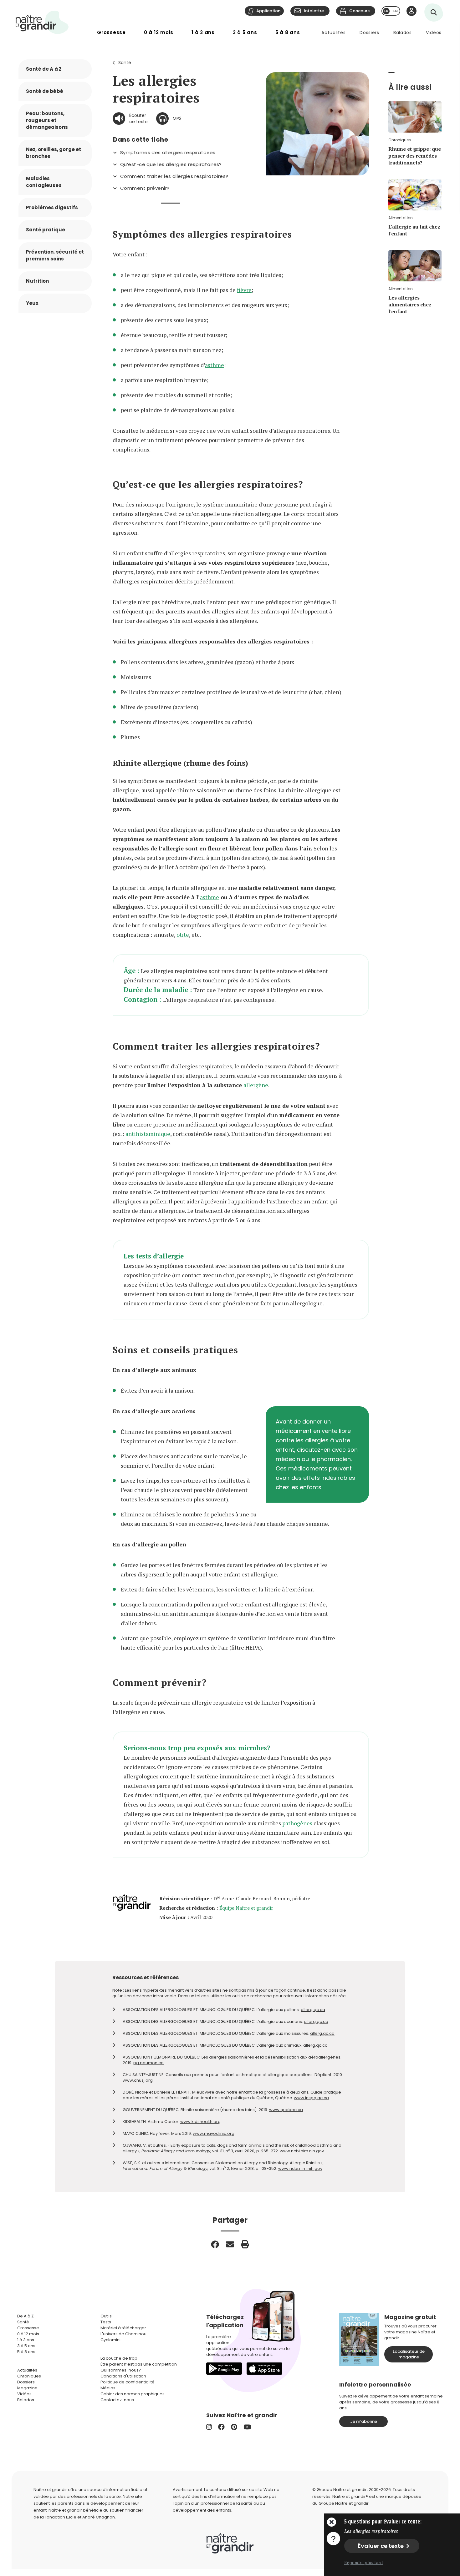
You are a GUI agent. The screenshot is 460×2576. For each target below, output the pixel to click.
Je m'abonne (364, 2421)
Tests (106, 2322)
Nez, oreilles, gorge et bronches (54, 153)
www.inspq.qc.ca (311, 2098)
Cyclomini (110, 2340)
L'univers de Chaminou (123, 2334)
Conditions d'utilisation (123, 2376)
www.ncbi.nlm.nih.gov (302, 2151)
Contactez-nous (117, 2400)
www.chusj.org (138, 2080)
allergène (256, 1085)
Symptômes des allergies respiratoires (168, 153)
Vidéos (434, 33)
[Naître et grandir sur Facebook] (221, 2427)
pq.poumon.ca (148, 2063)
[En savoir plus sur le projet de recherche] (333, 2538)
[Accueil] (42, 22)
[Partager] (215, 2244)
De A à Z (26, 2316)
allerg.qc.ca (313, 2010)
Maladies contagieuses (44, 182)
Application (268, 11)
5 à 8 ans (288, 32)
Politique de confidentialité (128, 2382)
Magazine (27, 2388)
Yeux (32, 303)
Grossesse (111, 32)
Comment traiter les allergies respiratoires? (174, 176)
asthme (215, 365)
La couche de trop (119, 2358)
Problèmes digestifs (52, 207)
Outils (106, 2316)
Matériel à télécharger (123, 2328)
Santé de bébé (45, 91)
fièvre (244, 290)
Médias (108, 2388)
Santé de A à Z (44, 69)
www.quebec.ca (286, 2110)
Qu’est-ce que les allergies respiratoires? (171, 164)
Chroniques (29, 2376)
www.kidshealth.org (200, 2122)
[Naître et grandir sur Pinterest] (234, 2427)
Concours (359, 11)
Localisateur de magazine (409, 2354)
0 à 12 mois (159, 32)
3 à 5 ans (245, 32)
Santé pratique (46, 230)
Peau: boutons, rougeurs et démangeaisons (47, 120)
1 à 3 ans (203, 32)
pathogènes (297, 1823)
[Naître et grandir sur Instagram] (209, 2427)
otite (183, 935)
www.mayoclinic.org (214, 2133)
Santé (125, 63)
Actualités (333, 33)
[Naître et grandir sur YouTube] (247, 2427)
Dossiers (369, 33)
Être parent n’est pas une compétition (139, 2364)
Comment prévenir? (145, 188)
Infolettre (314, 11)
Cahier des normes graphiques (133, 2394)
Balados (403, 33)
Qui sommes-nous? (121, 2370)
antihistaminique (148, 1134)
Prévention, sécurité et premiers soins (55, 255)
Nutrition (37, 281)
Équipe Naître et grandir (246, 1908)
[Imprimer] (245, 2244)
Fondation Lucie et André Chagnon (80, 2517)
